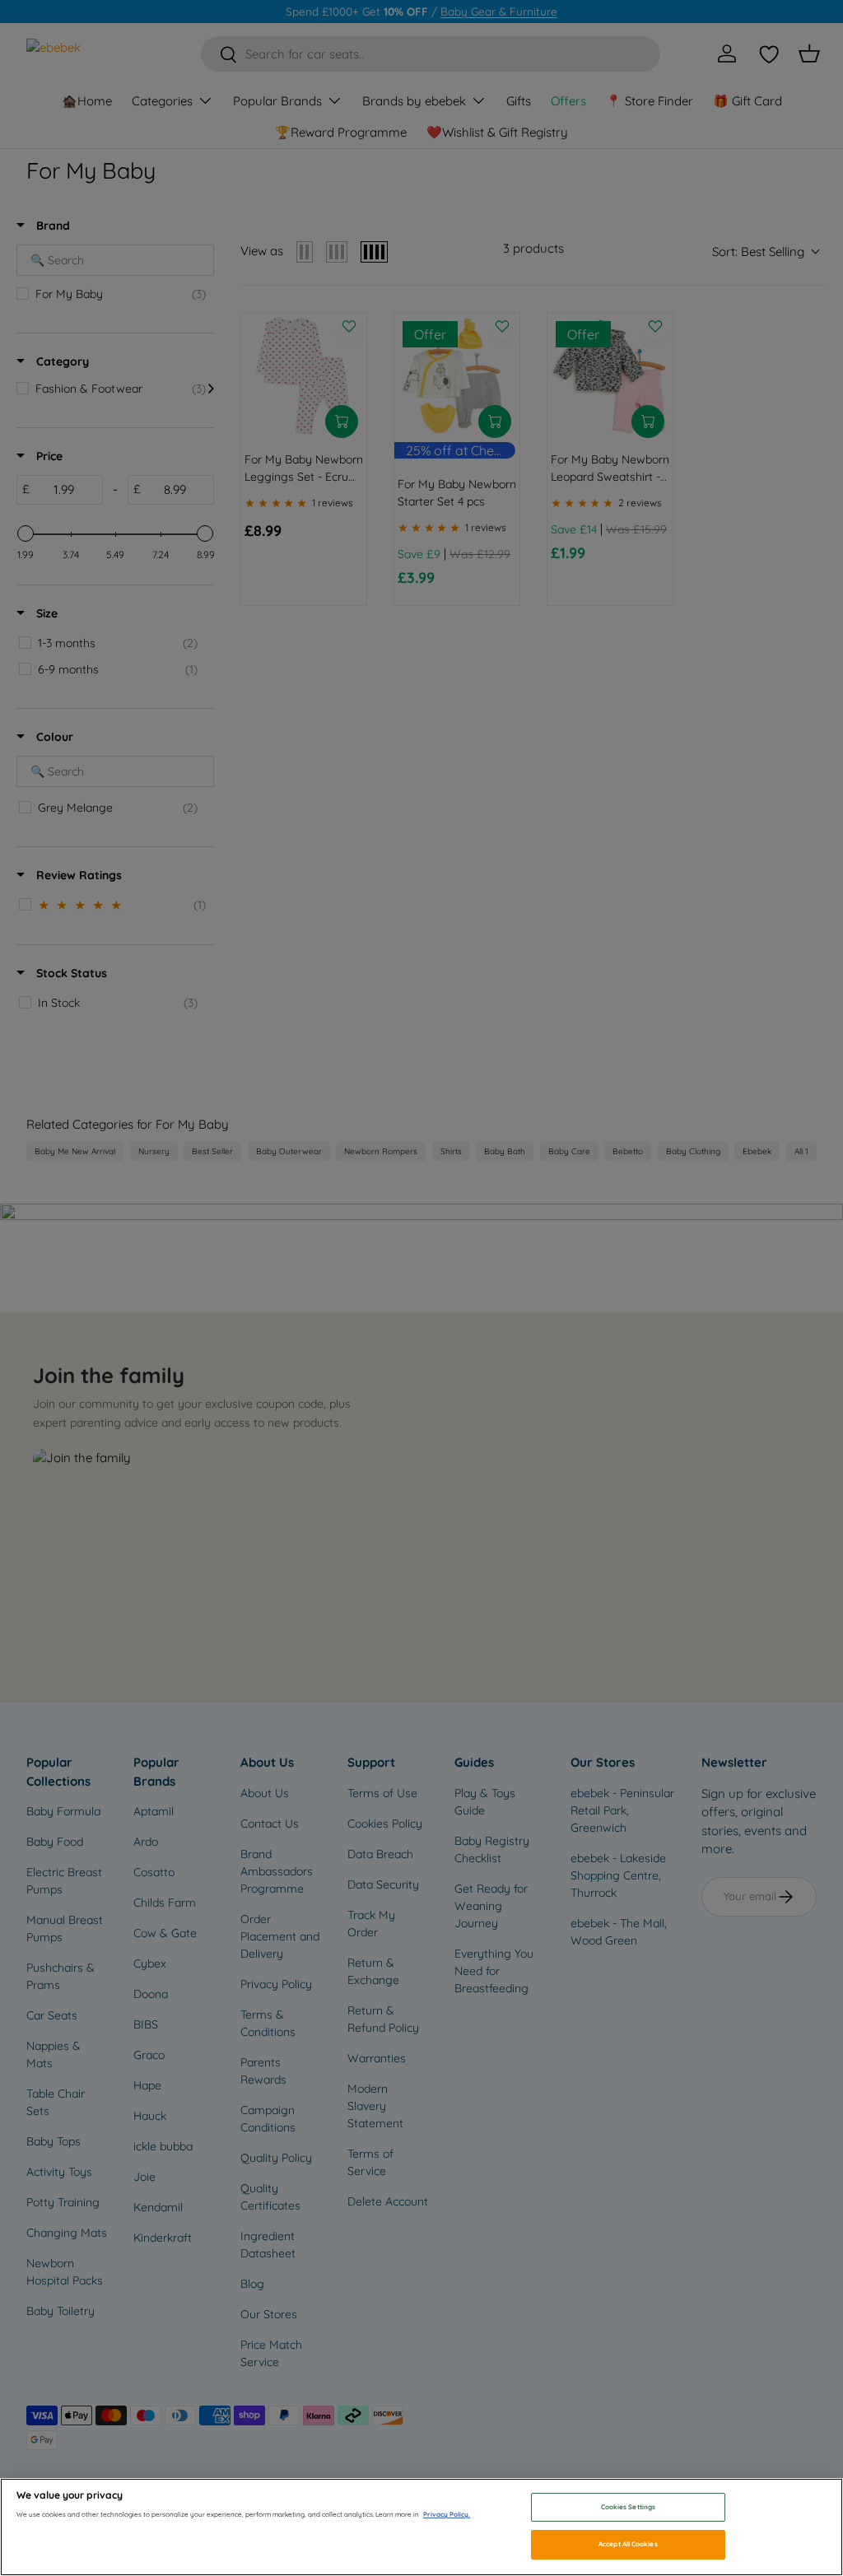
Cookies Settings (628, 2507)
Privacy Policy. (447, 2514)
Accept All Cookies (628, 2544)
